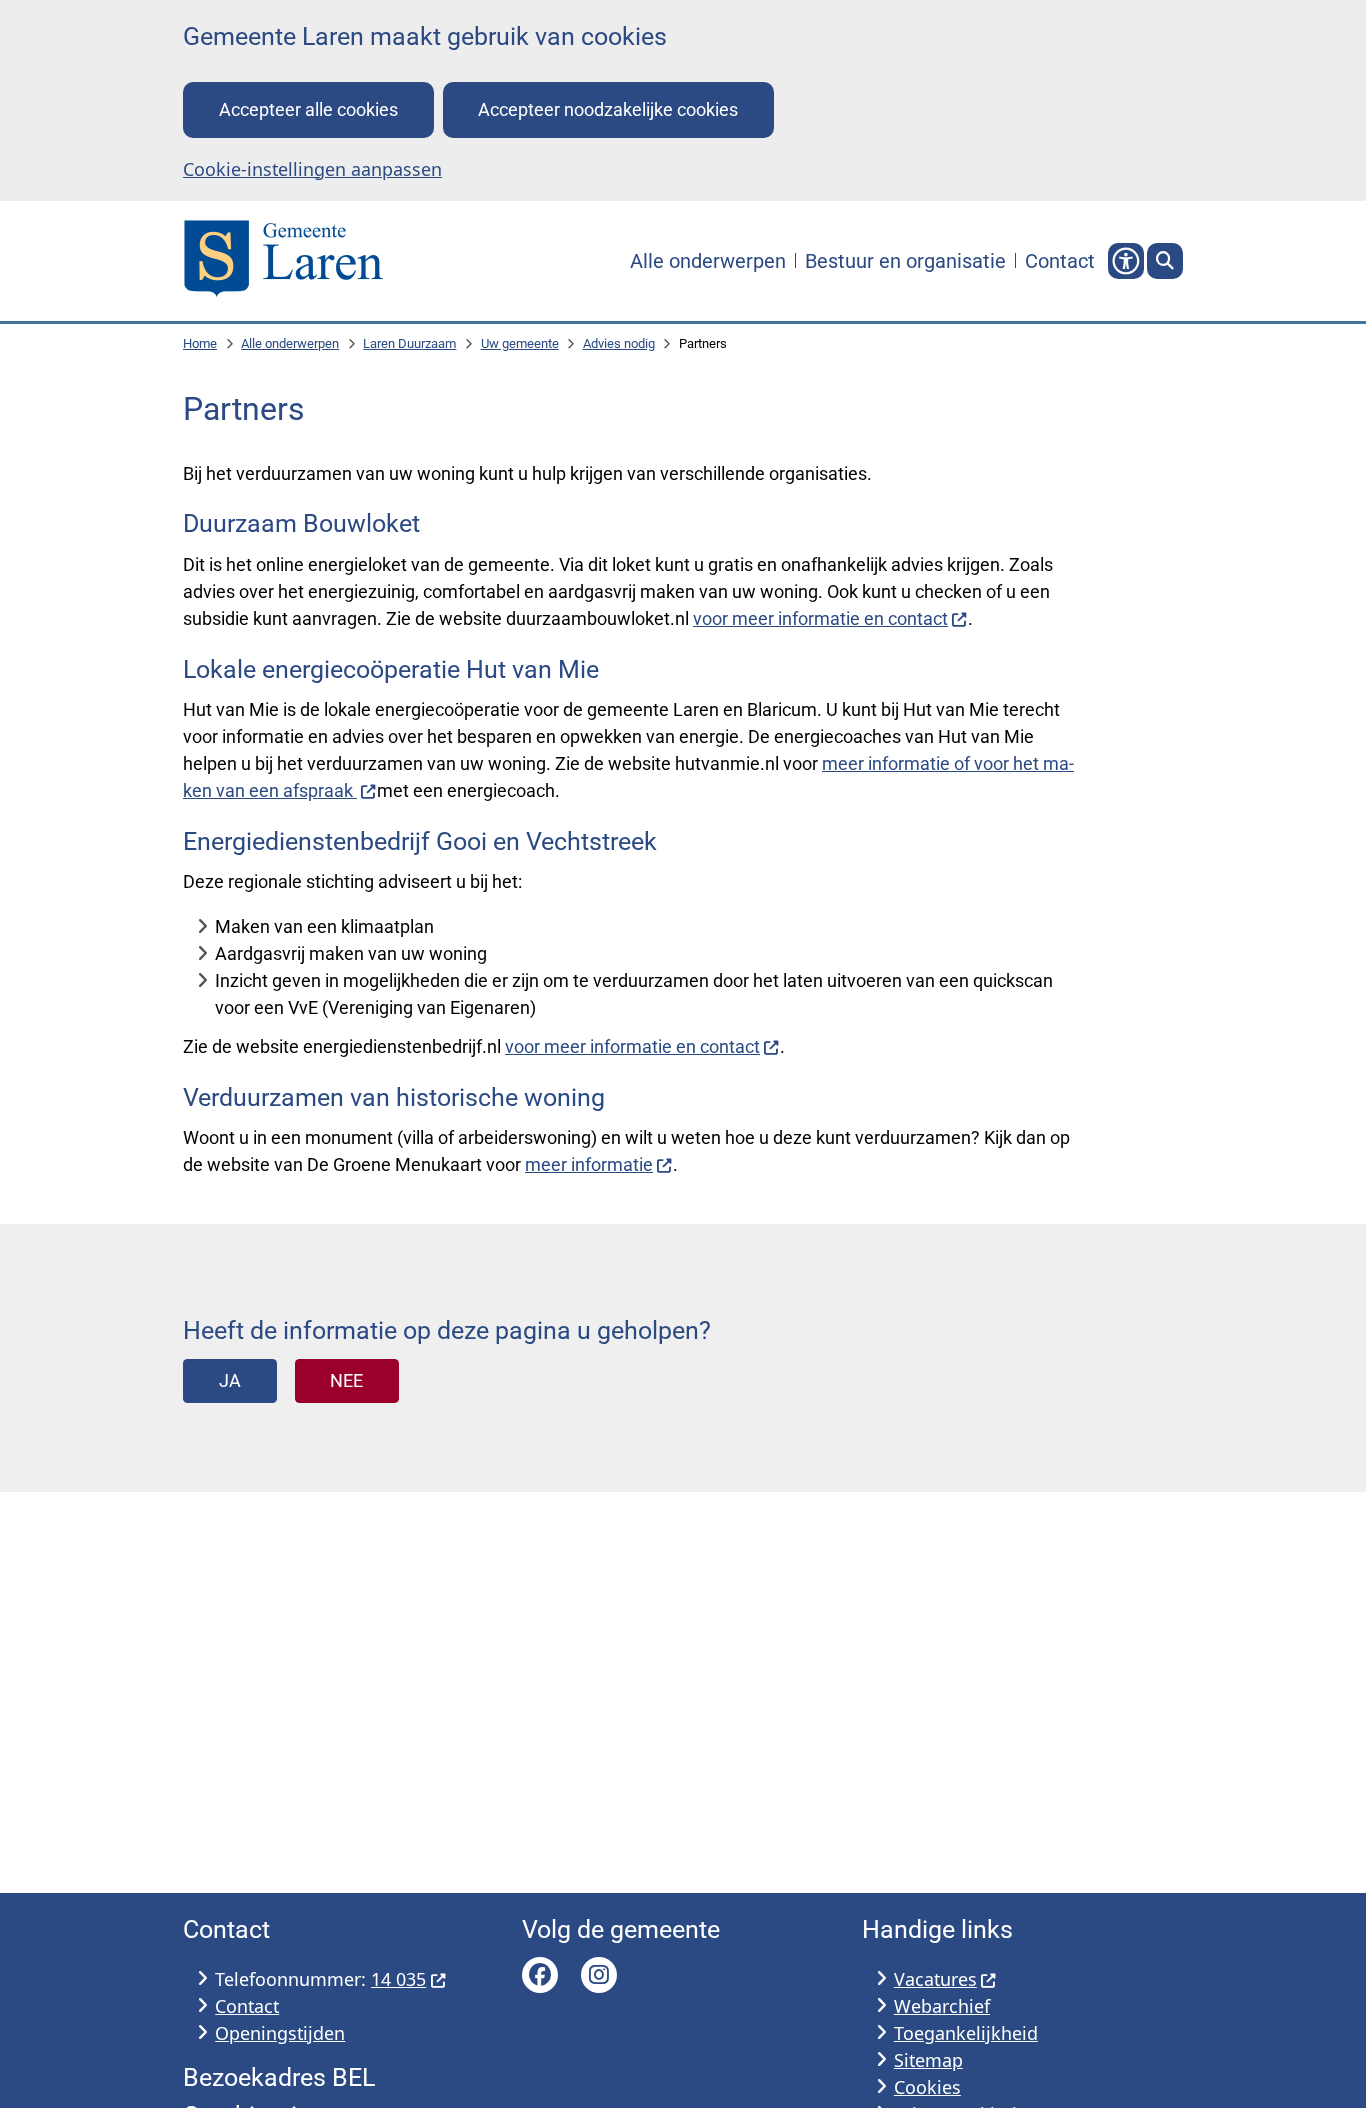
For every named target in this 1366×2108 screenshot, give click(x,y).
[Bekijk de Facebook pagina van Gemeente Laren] (540, 1975)
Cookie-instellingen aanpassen (312, 169)
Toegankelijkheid (966, 2033)
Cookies (927, 2087)
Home (200, 343)
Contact (247, 2006)
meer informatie (589, 1164)
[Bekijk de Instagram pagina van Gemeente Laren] (599, 1975)
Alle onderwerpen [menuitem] (708, 260)
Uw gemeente (520, 343)
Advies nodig (619, 343)
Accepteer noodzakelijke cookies (608, 109)
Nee (346, 1380)
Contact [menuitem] (1060, 260)
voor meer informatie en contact (820, 618)
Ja (230, 1380)
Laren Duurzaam (409, 343)
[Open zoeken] (1165, 261)
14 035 (398, 1979)
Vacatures (935, 1979)
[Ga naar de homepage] (283, 261)
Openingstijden (280, 2033)
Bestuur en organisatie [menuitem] (905, 260)
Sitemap (928, 2060)
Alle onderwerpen (290, 343)
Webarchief (942, 2006)
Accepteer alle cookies (308, 109)
